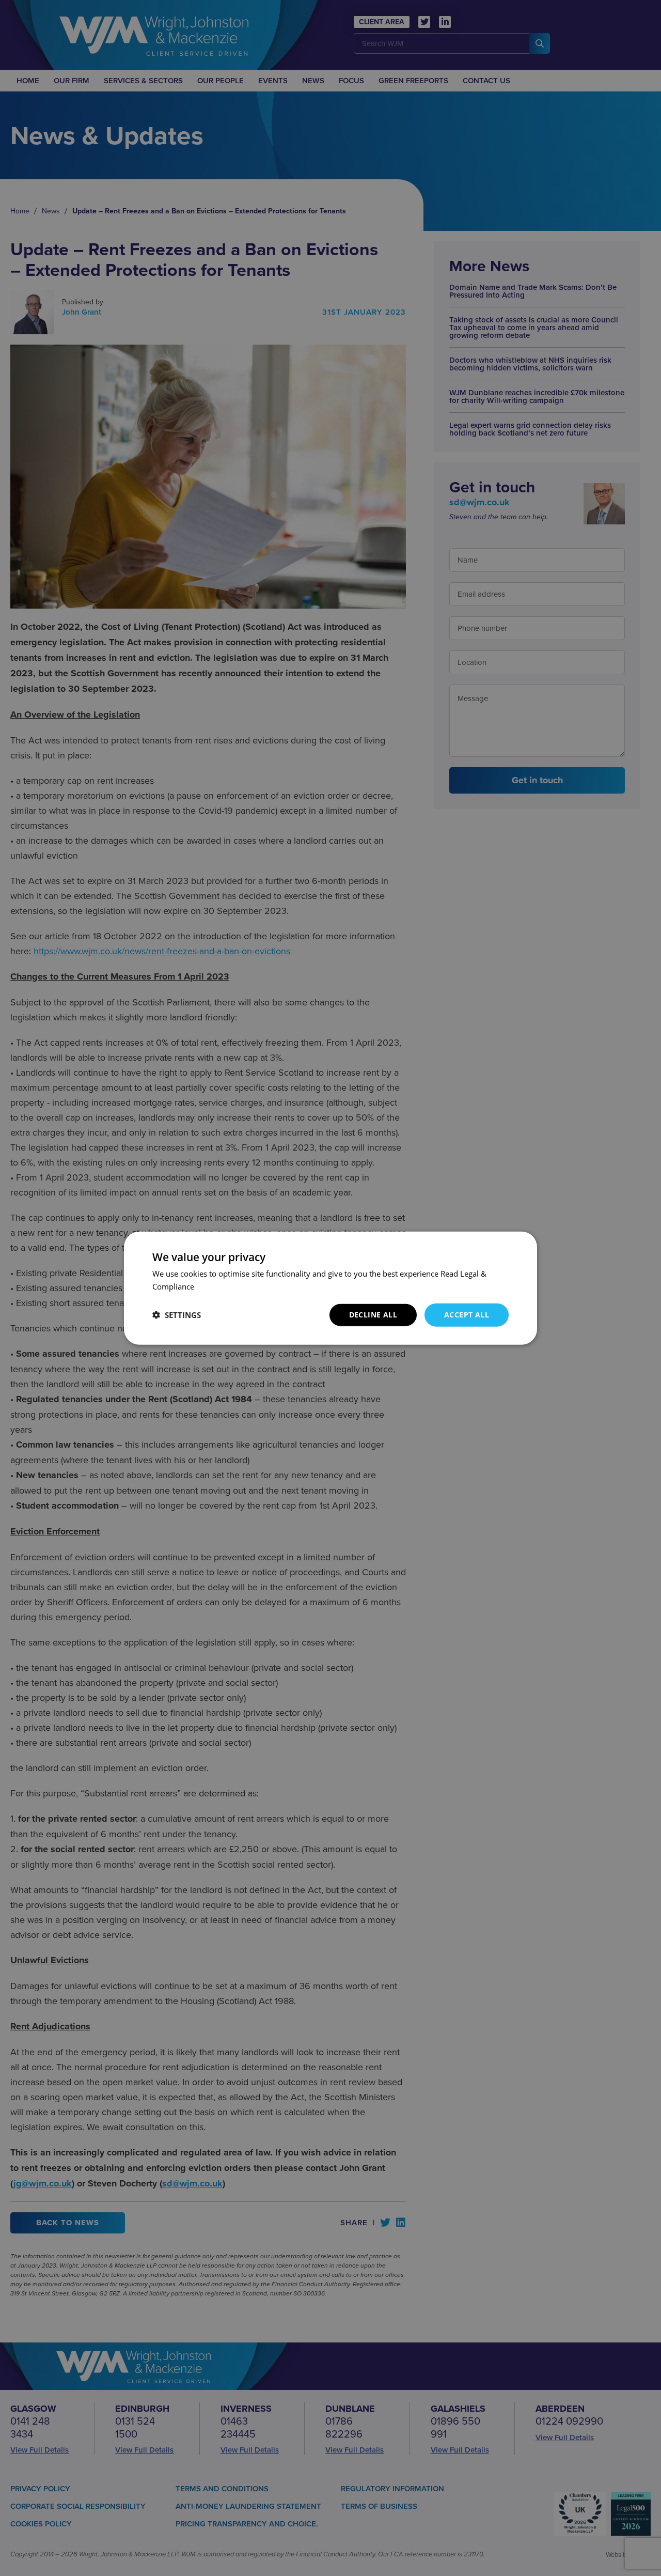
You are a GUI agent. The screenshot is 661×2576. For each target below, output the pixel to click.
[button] (177, 1315)
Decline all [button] (373, 1315)
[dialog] (330, 1288)
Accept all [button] (467, 1315)
